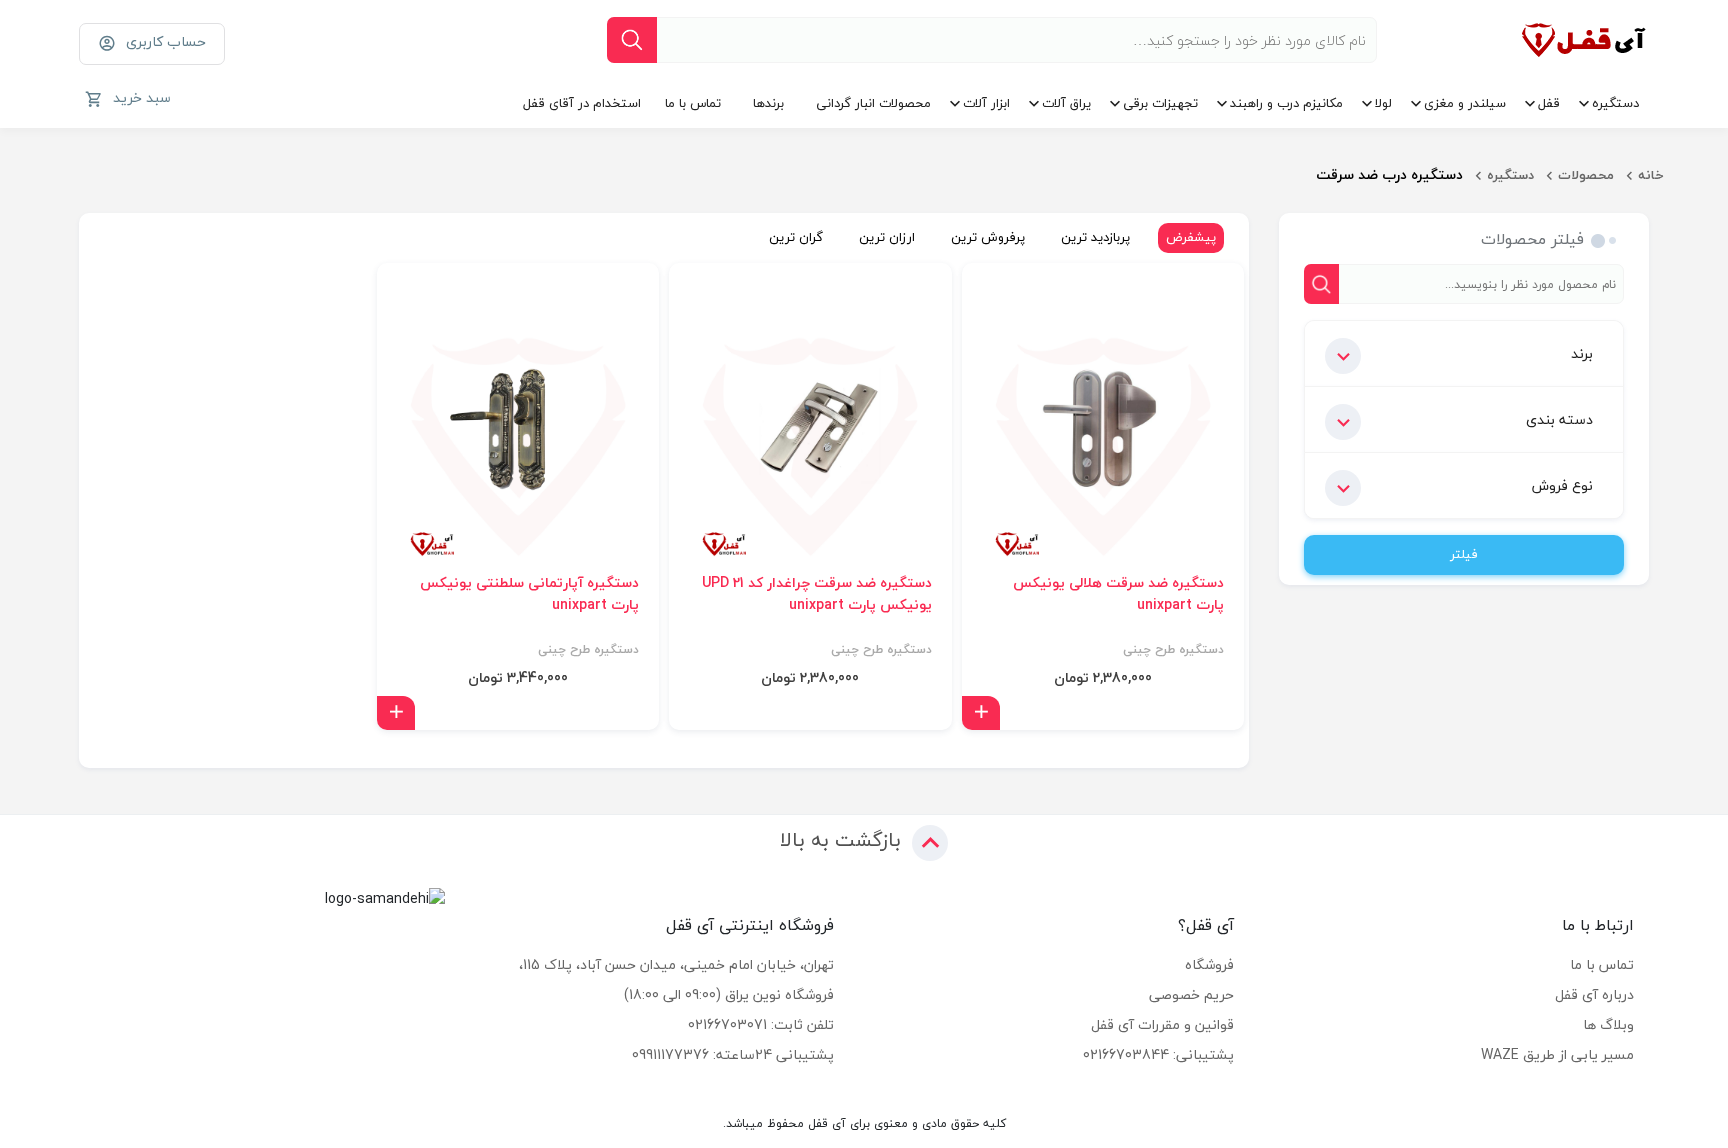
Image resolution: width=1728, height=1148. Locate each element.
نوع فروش (1562, 485)
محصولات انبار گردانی (873, 103)
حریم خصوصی (1191, 994)
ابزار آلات (986, 103)
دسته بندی (1559, 419)
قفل (1549, 103)
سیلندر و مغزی (1465, 103)
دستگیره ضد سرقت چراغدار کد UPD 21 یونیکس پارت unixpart (817, 594)
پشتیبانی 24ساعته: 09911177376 (733, 1054)
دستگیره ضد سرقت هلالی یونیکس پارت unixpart (1118, 594)
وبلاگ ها (1608, 1024)
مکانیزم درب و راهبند (1286, 103)
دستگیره (1615, 103)
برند (1582, 353)
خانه (1651, 175)
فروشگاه (1209, 964)
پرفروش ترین (988, 237)
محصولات (1586, 175)
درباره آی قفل (1594, 994)
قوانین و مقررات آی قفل (1162, 1024)
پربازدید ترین (1095, 237)
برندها (768, 103)
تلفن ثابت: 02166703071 (761, 1024)
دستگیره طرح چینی (1173, 650)
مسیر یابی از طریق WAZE (1557, 1054)
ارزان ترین (887, 237)
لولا (1383, 103)
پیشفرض (1191, 237)
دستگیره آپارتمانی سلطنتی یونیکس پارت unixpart (529, 594)
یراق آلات (1066, 103)
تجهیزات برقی (1160, 103)
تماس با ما (693, 103)
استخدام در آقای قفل (582, 103)
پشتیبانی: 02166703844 (1158, 1054)
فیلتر (1464, 554)
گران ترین (796, 237)
